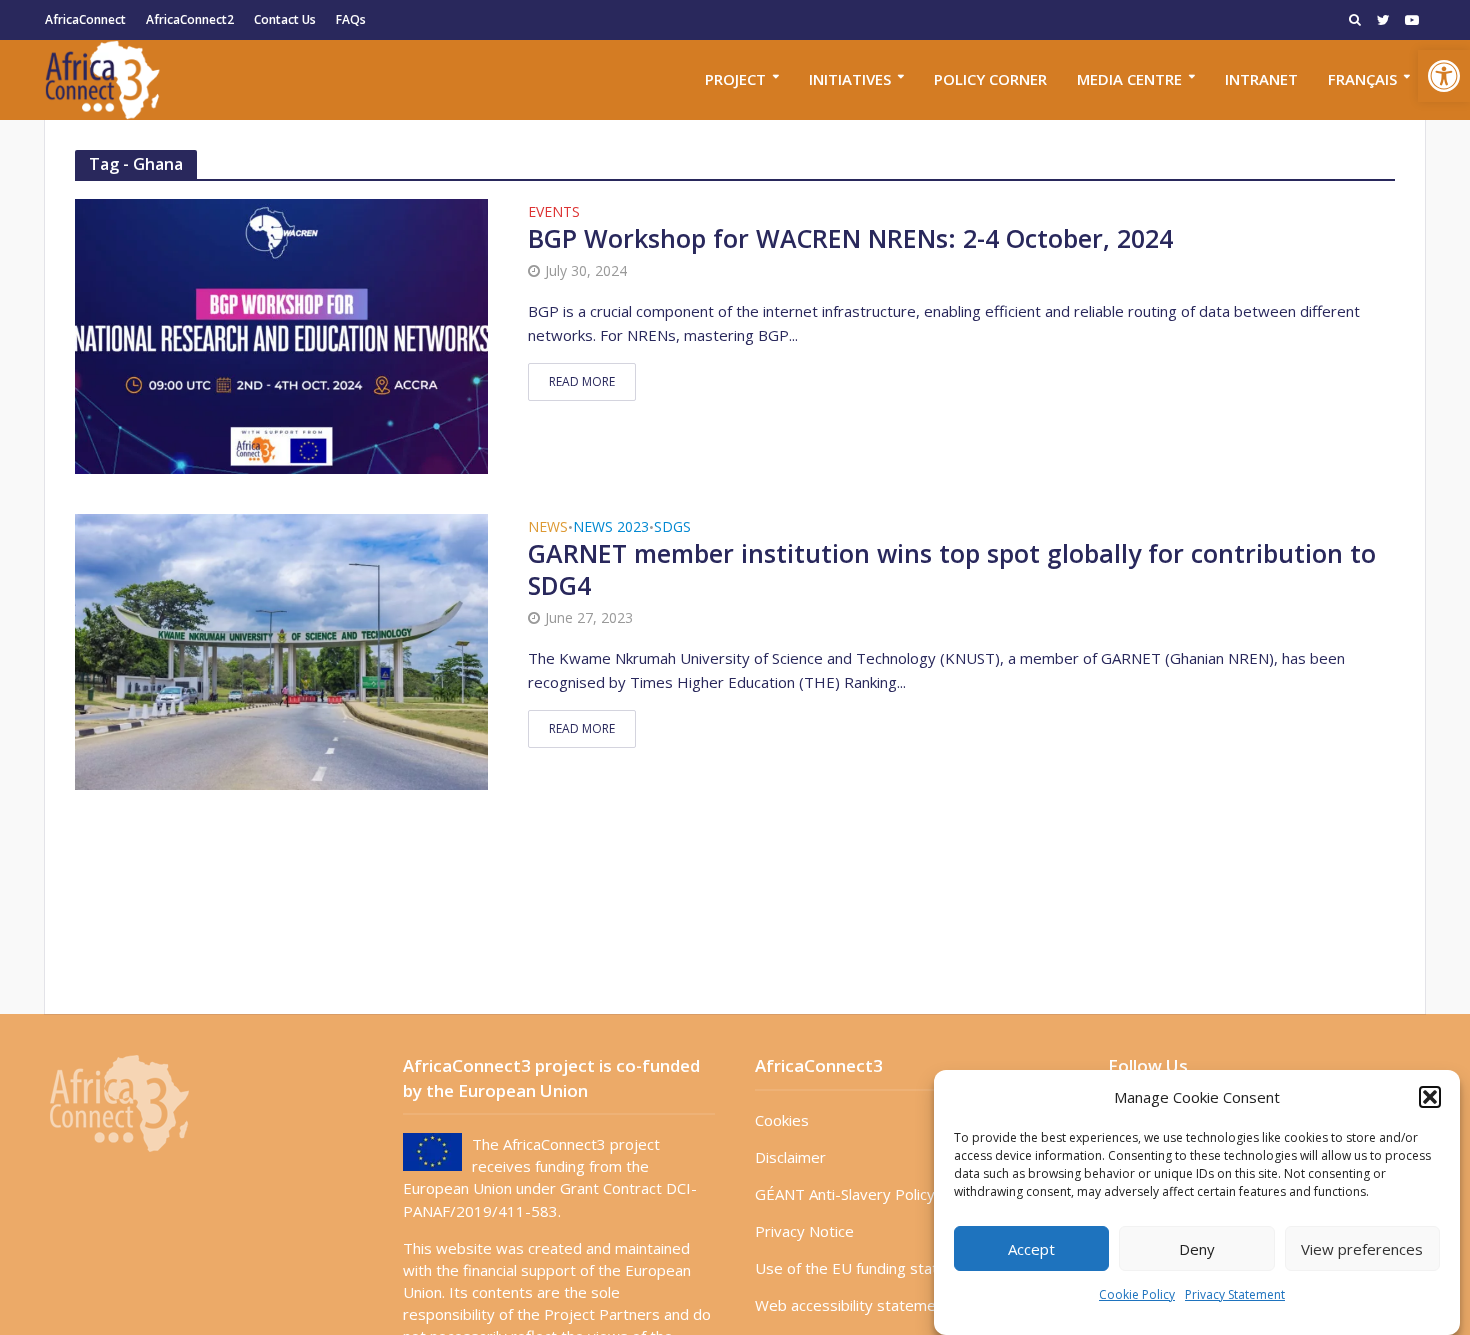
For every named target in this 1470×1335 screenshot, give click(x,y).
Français (1362, 79)
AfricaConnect (85, 19)
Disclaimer (790, 1157)
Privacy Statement (1235, 1294)
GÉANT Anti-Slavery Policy (845, 1194)
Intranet (1261, 79)
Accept (1031, 1249)
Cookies (782, 1120)
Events (554, 213)
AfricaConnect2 (190, 19)
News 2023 (611, 528)
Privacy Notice (804, 1231)
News (548, 528)
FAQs (351, 19)
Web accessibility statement (852, 1305)
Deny (1197, 1249)
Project (735, 79)
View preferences (1362, 1249)
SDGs (672, 528)
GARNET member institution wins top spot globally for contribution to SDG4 (952, 570)
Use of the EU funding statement (869, 1268)
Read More (582, 381)
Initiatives (850, 79)
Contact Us (285, 19)
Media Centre (1129, 79)
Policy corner (990, 79)
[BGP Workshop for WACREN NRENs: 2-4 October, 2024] (281, 335)
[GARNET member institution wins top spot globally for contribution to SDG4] (281, 650)
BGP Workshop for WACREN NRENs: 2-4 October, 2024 (850, 239)
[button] (1444, 76)
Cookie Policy (1137, 1294)
